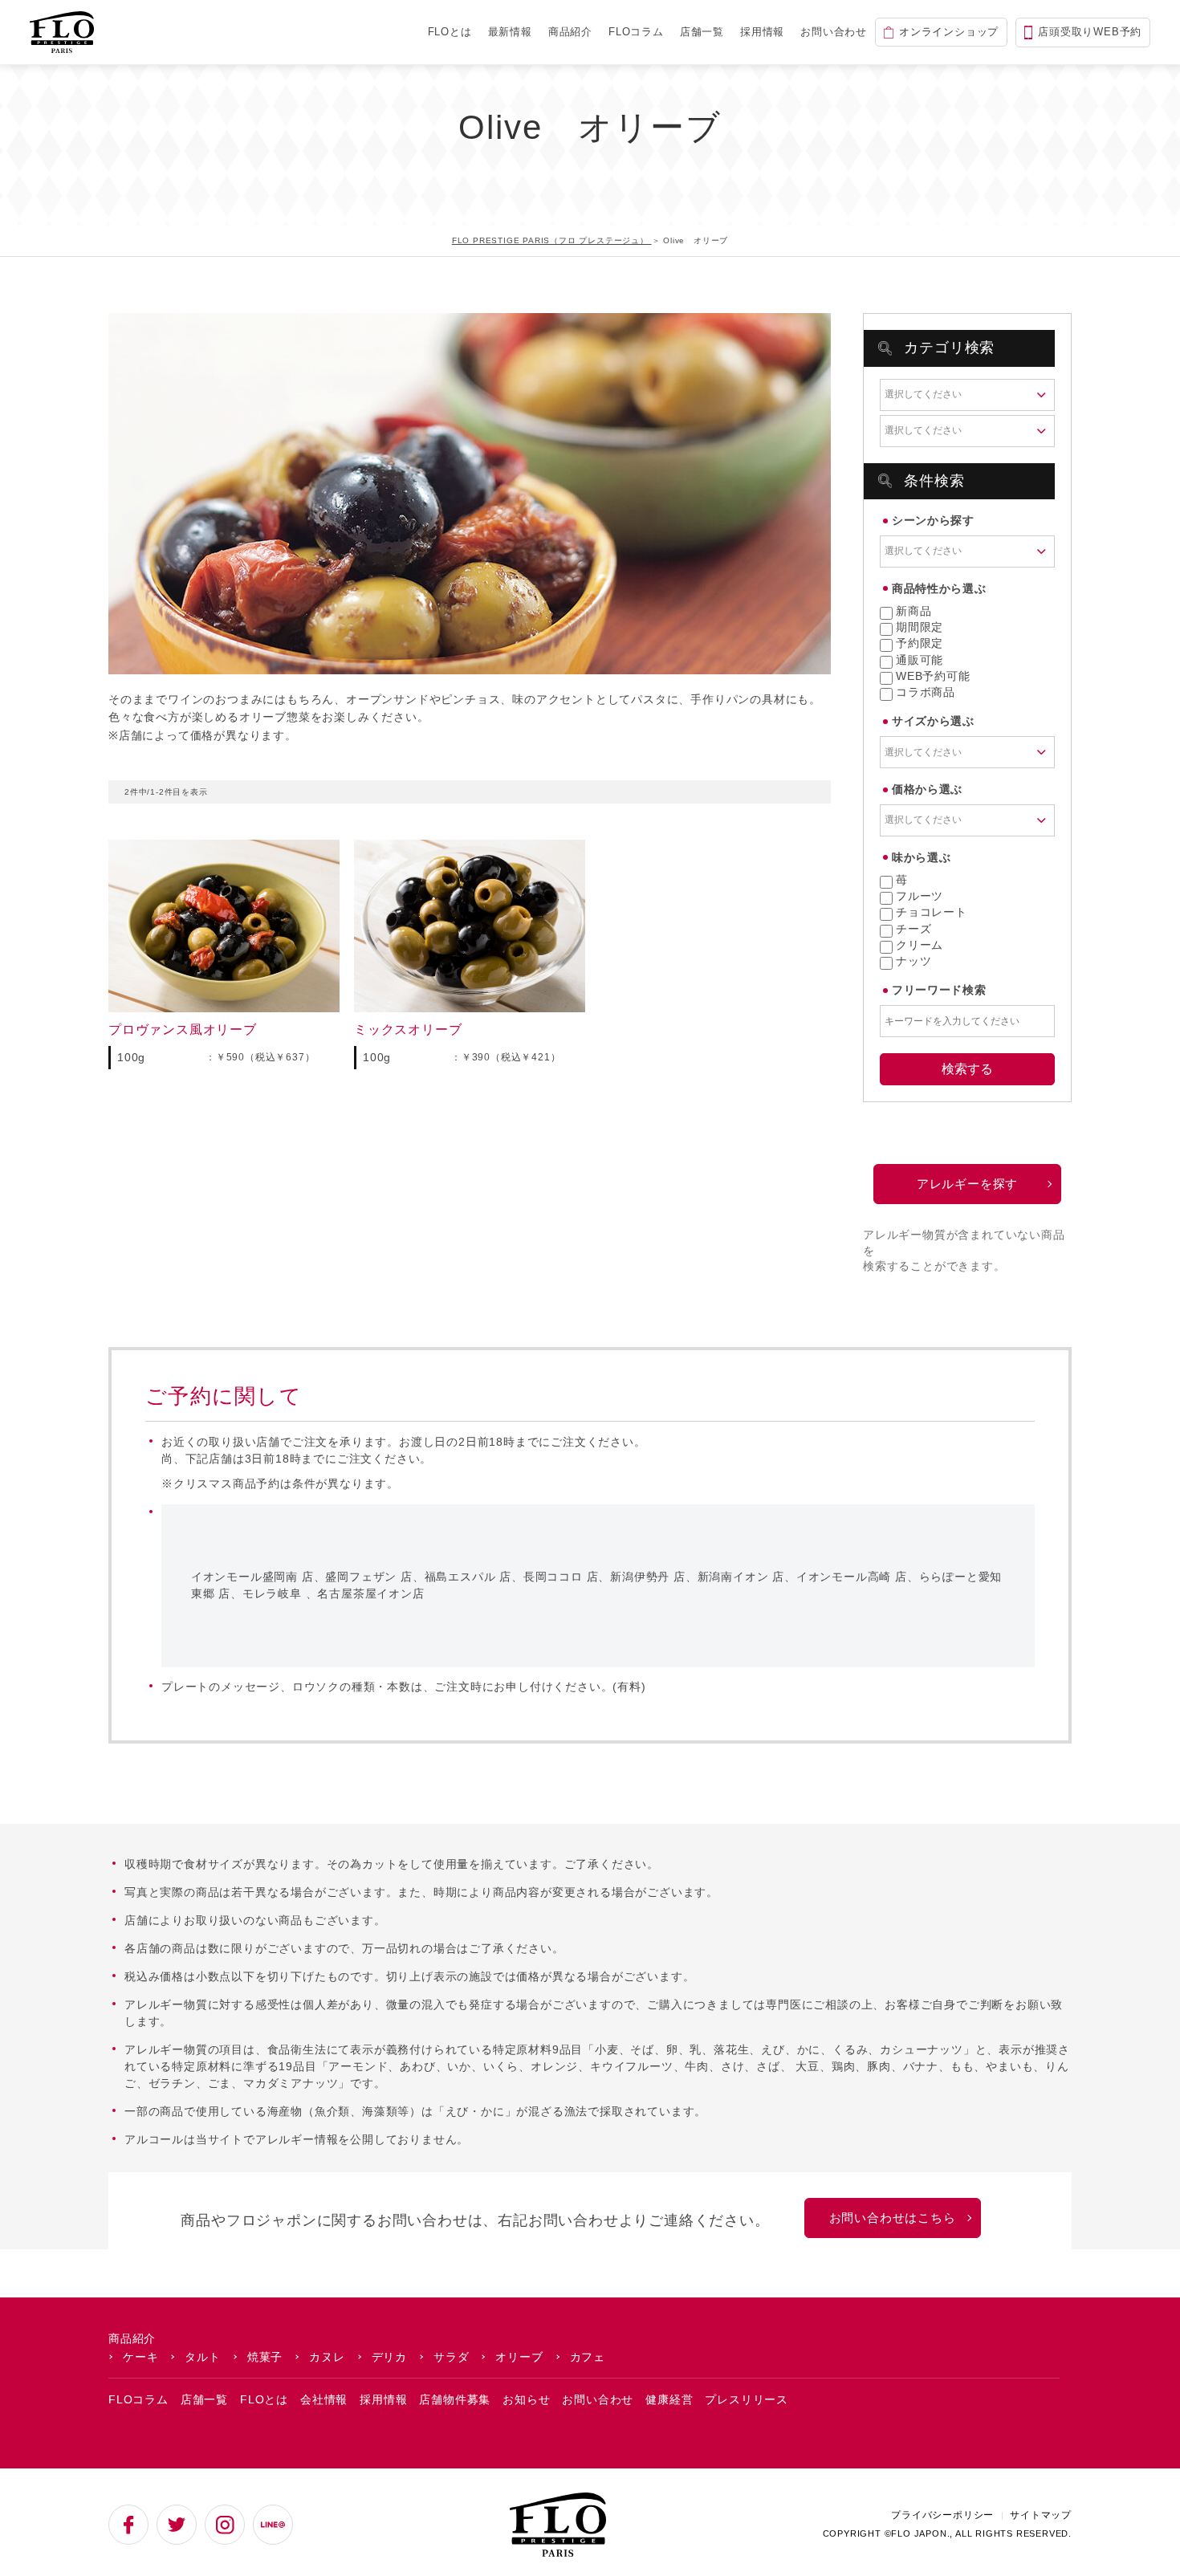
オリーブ (519, 2357)
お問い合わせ (834, 32)
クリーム (920, 945)
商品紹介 (570, 32)
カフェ (588, 2357)
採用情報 (762, 32)
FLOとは (450, 32)
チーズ (913, 929)
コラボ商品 (926, 692)
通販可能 (920, 660)
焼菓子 (265, 2357)
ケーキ (140, 2357)
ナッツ (913, 961)
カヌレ (327, 2357)
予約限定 (920, 643)
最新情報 (510, 32)
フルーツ (920, 896)
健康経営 (669, 2399)
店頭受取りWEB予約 (1090, 32)
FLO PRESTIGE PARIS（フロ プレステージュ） (552, 240)
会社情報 (324, 2399)
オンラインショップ (949, 32)
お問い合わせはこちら (893, 2218)
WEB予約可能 (933, 676)
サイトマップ (1041, 2515)
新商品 (913, 611)
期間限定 (920, 627)
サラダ (451, 2357)
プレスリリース (747, 2399)
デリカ (389, 2357)
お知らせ (526, 2399)
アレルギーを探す (967, 1184)
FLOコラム (636, 32)
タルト (202, 2357)
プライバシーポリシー (942, 2515)
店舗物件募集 (455, 2399)
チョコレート (932, 912)
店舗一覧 (702, 32)
